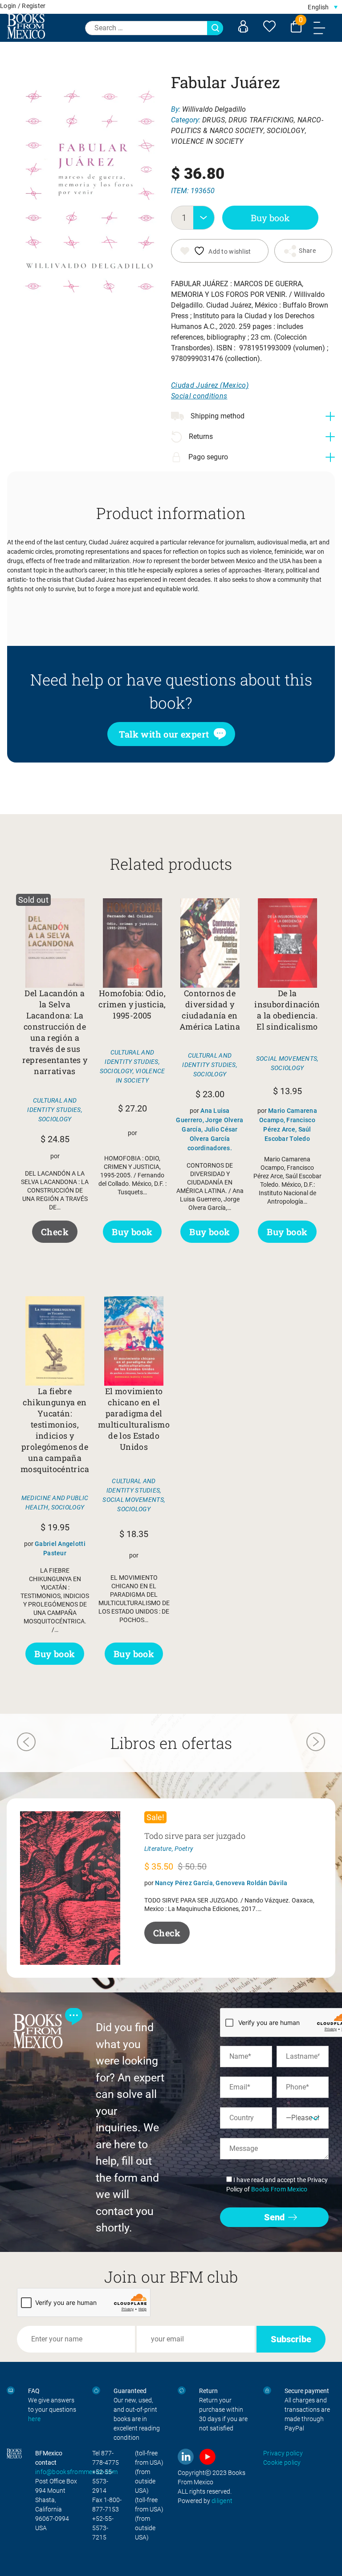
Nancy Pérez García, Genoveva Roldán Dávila (221, 1883)
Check (55, 1232)
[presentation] (26, 1743)
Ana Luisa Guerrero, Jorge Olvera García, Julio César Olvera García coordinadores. (210, 1129)
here (34, 2419)
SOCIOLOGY (286, 131)
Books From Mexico (279, 2189)
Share (307, 251)
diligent (222, 2501)
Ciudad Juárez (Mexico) (210, 385)
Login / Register (23, 6)
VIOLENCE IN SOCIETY (207, 141)
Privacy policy (283, 2453)
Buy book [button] (132, 1232)
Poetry (184, 1849)
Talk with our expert (164, 734)
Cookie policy (282, 2462)
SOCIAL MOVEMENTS (287, 1059)
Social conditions (199, 396)
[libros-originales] (11, 2391)
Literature (158, 1849)
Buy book (270, 218)
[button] (323, 7)
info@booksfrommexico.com (77, 2472)
